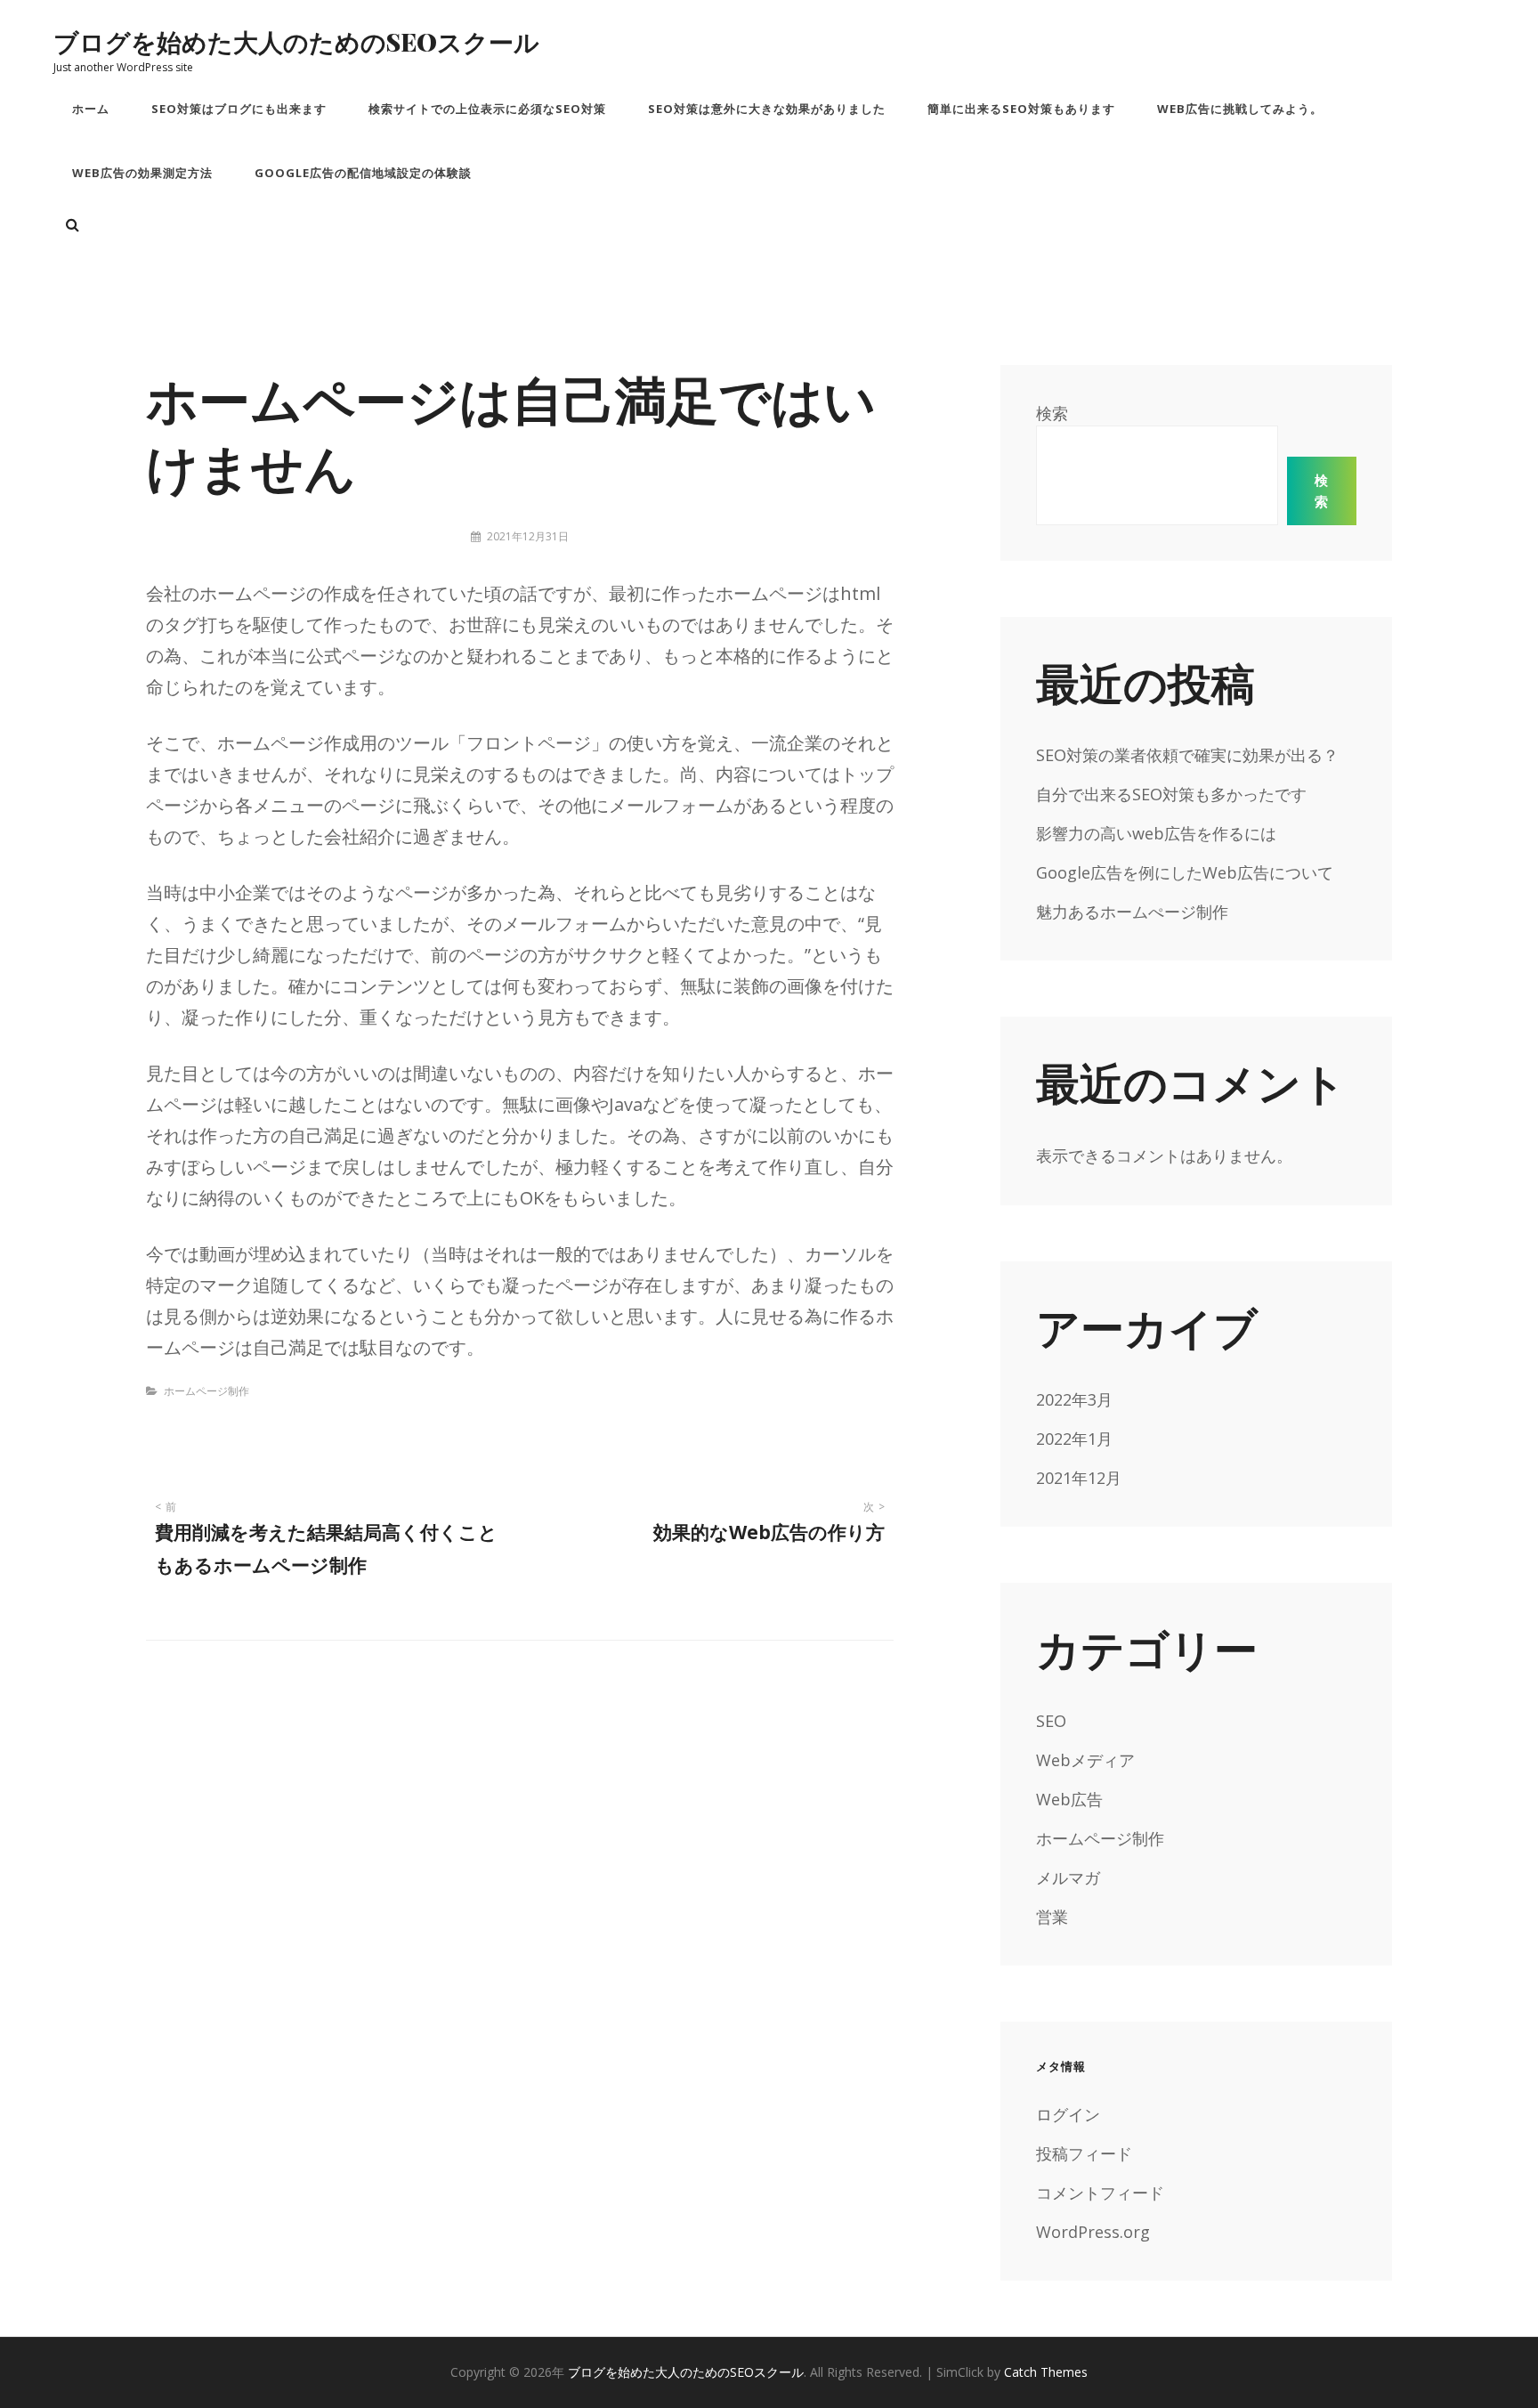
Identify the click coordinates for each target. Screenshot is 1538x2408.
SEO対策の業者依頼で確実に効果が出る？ (1187, 755)
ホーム (91, 109)
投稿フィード (1084, 2153)
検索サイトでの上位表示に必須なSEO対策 (487, 109)
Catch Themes (1046, 2372)
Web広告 (1069, 1799)
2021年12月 (1079, 1478)
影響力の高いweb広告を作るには (1156, 833)
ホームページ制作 (206, 1391)
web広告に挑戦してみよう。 (1240, 109)
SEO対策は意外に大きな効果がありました (767, 109)
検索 (1052, 413)
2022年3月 (1074, 1399)
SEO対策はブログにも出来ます (239, 109)
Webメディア (1085, 1760)
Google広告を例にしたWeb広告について (1185, 872)
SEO (1051, 1721)
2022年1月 (1074, 1439)
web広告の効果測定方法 (142, 173)
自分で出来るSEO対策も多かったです (1171, 794)
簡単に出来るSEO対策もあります (1021, 109)
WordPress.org (1093, 2232)
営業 (1052, 1917)
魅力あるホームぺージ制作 (1132, 912)
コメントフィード (1100, 2193)
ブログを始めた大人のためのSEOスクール (296, 41)
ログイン (1068, 2114)
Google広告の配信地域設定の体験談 (363, 173)
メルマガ (1068, 1877)
